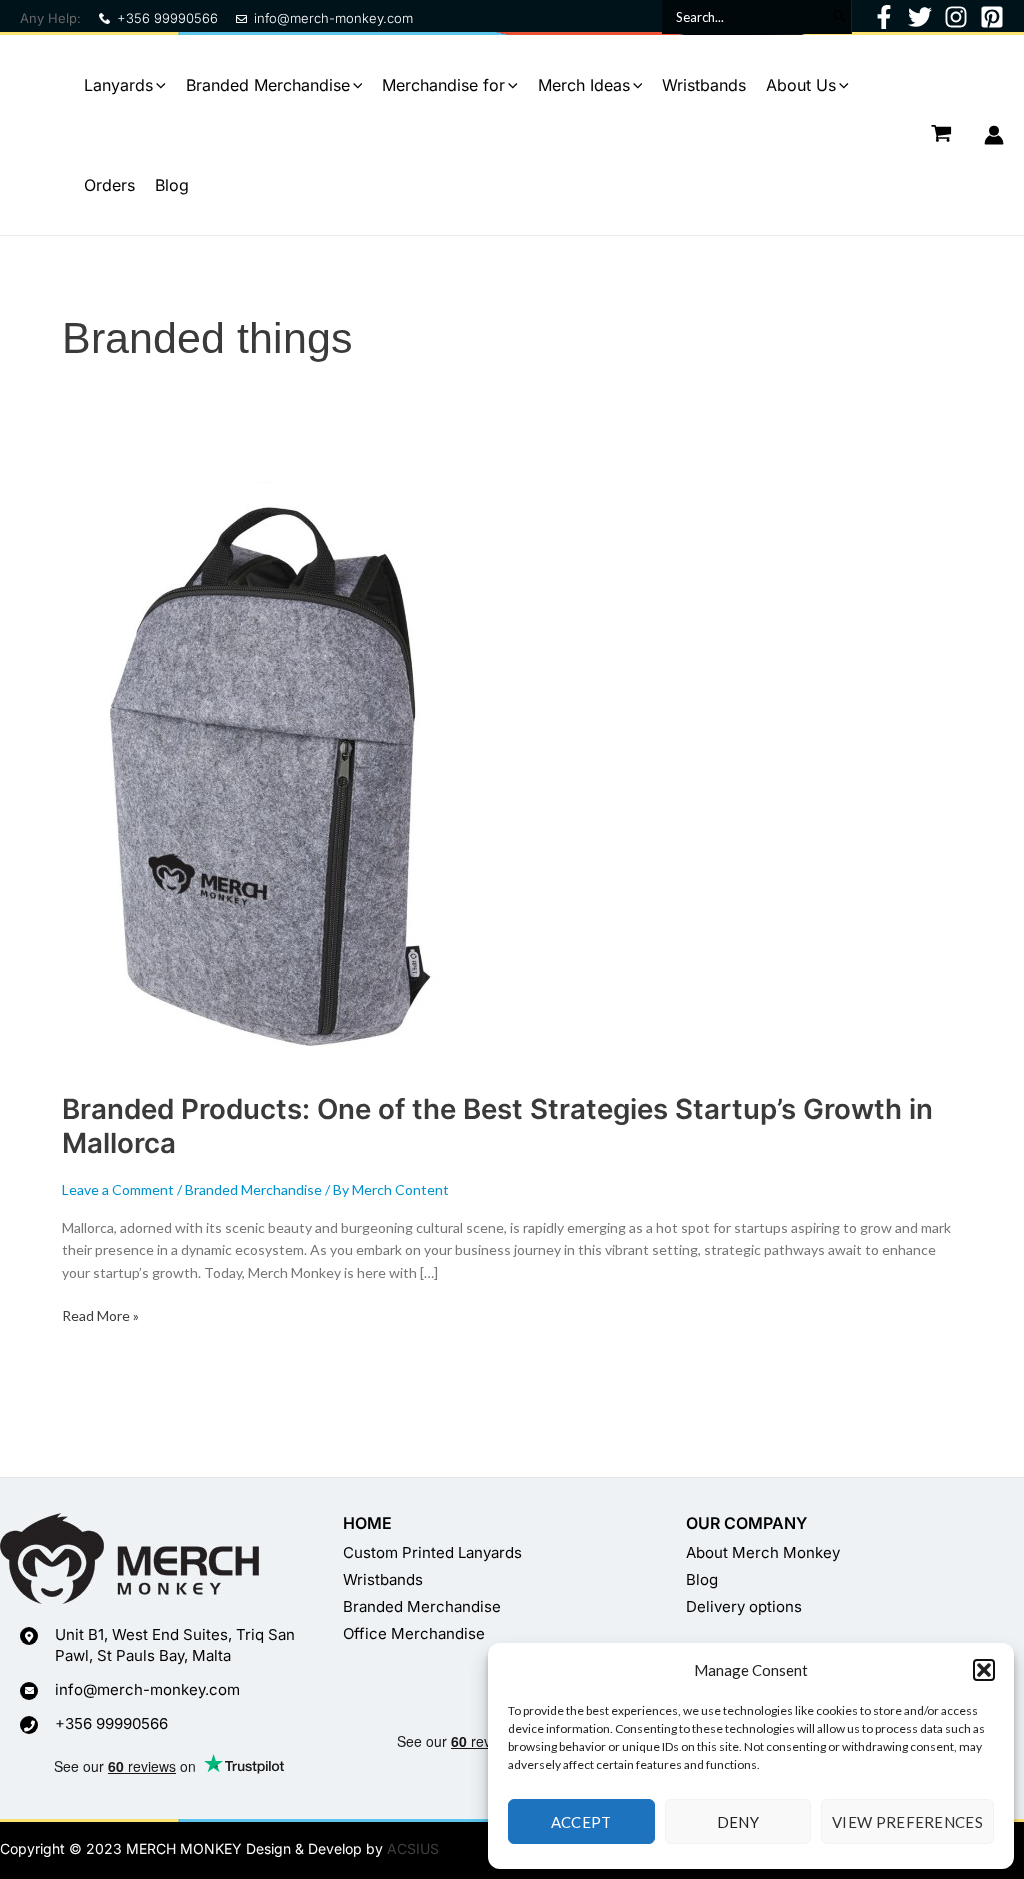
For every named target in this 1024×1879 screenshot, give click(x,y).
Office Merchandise (414, 1633)
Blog (702, 1579)
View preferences (907, 1822)
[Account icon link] (994, 135)
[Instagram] (956, 17)
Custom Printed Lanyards (432, 1552)
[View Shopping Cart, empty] (941, 134)
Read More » (100, 1314)
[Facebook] (884, 17)
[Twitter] (920, 17)
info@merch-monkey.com (333, 18)
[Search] (839, 17)
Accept (581, 1822)
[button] (984, 1670)
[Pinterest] (992, 17)
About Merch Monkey (763, 1552)
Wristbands (383, 1579)
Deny (738, 1822)
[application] (159, 85)
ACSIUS (413, 1848)
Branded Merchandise (253, 1189)
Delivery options (744, 1606)
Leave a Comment (118, 1189)
